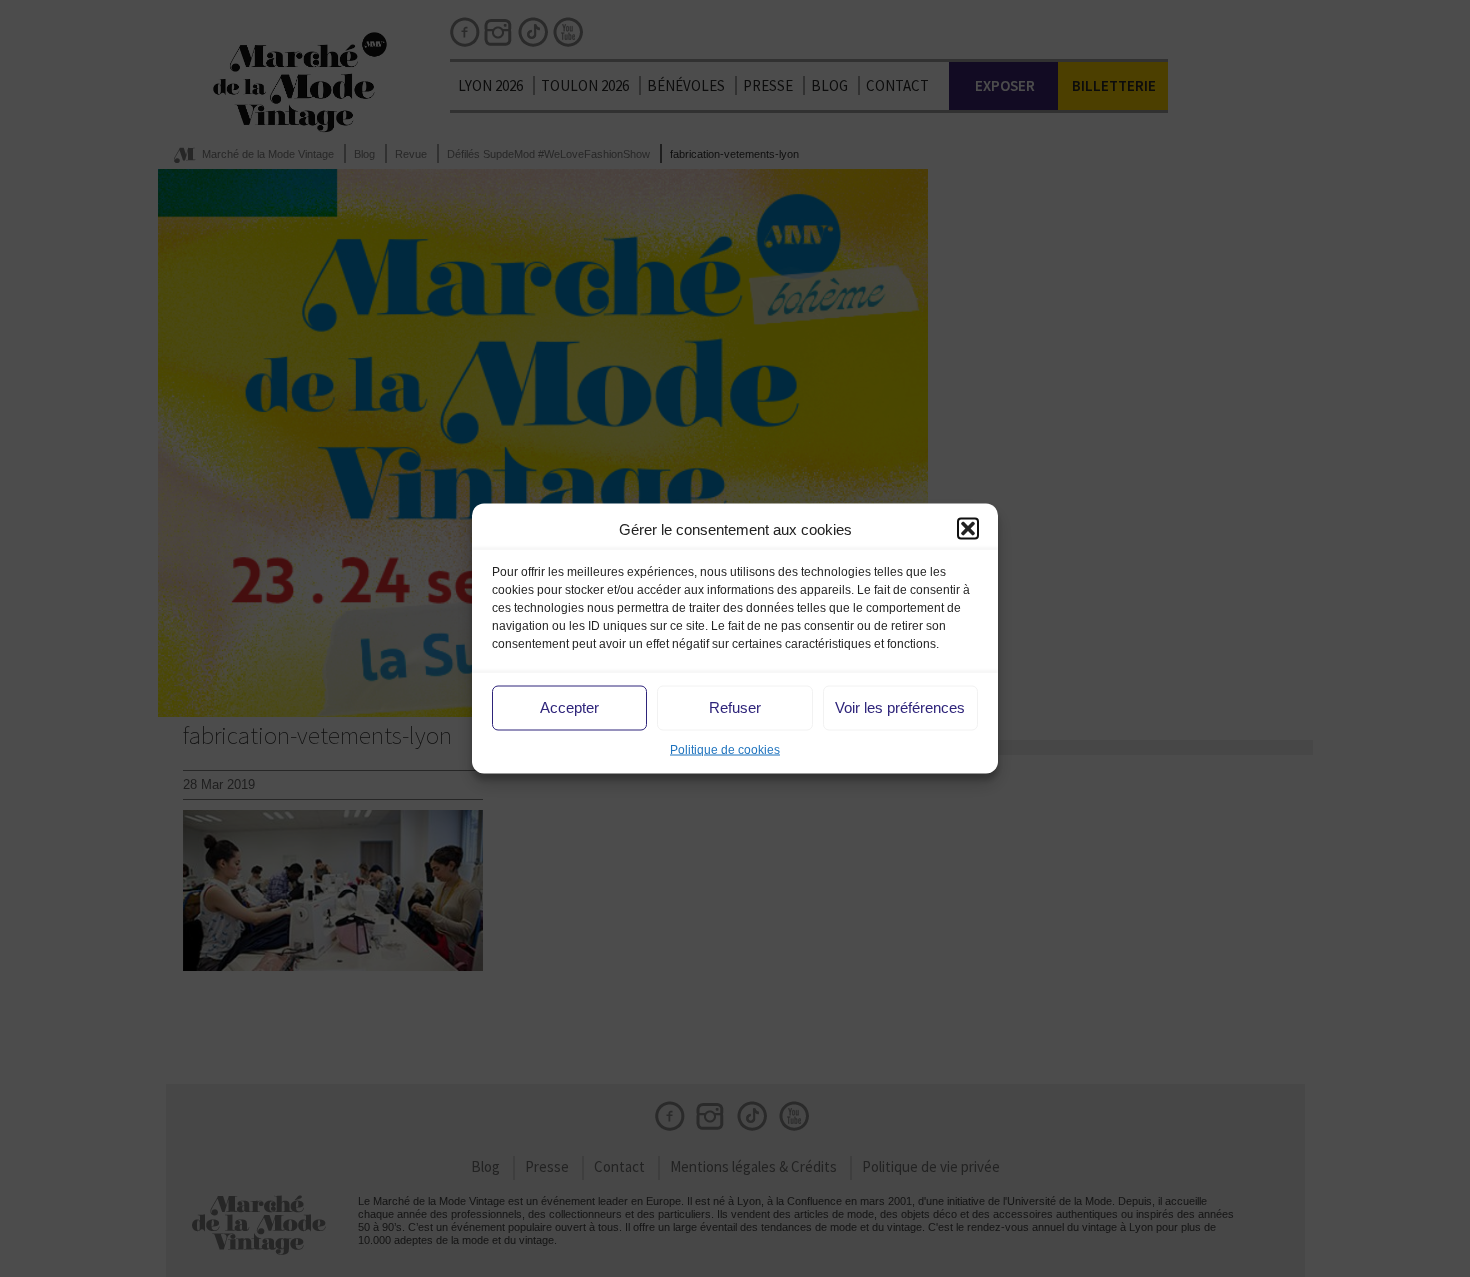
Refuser (735, 707)
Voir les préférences (900, 707)
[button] (968, 529)
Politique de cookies (725, 749)
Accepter (569, 707)
